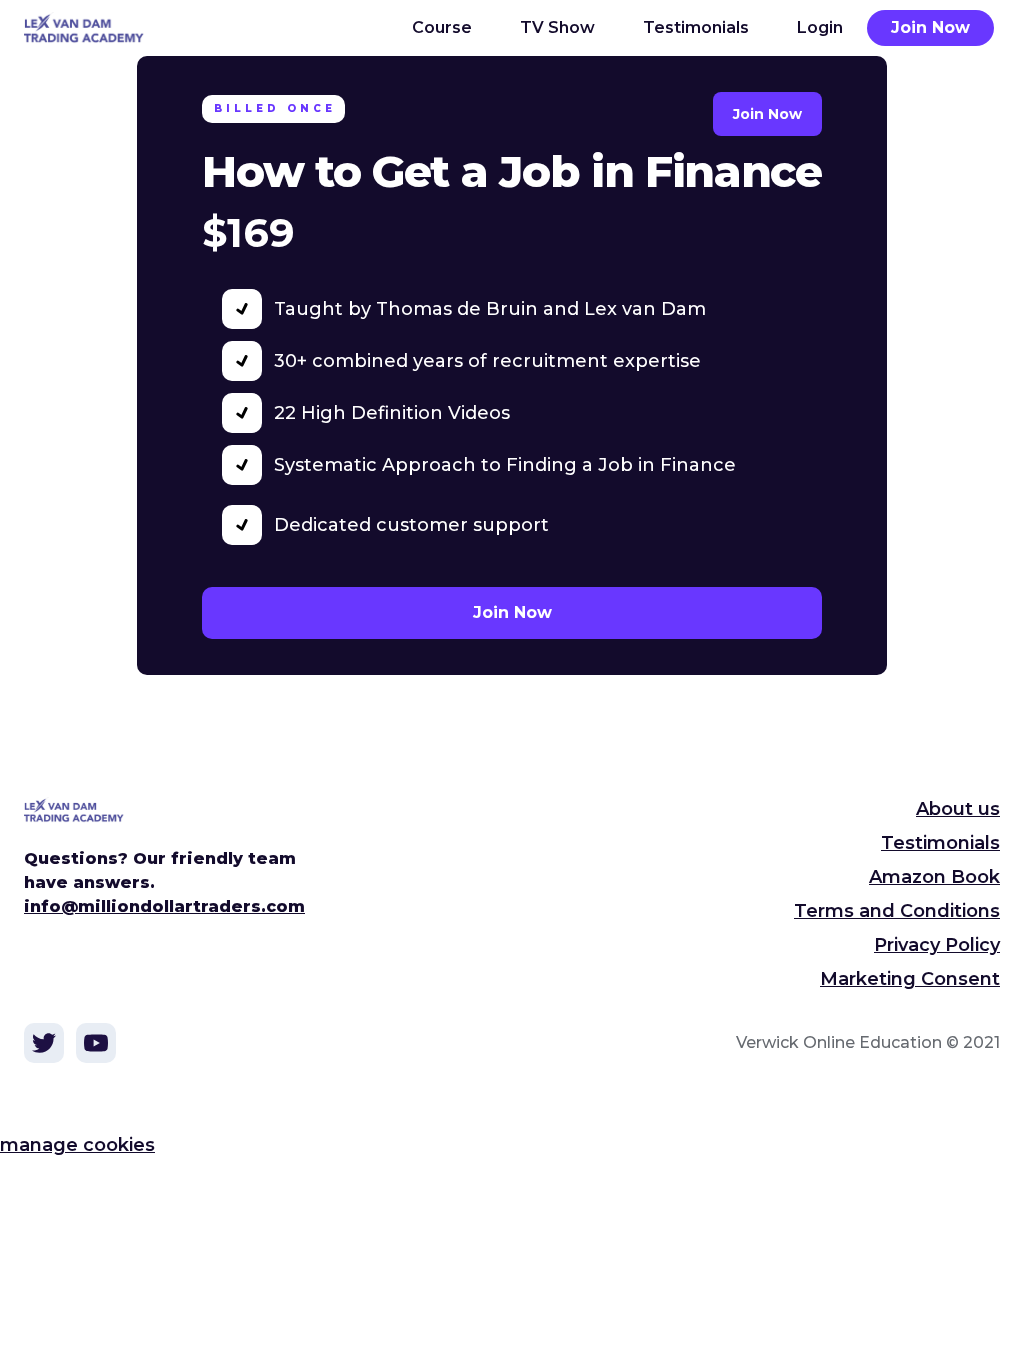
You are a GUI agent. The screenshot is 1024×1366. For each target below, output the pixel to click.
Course (442, 27)
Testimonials (696, 27)
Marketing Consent (910, 979)
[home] (96, 28)
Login (820, 27)
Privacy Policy (937, 945)
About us (958, 809)
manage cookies (77, 1145)
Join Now (930, 27)
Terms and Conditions (897, 911)
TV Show (557, 27)
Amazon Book (934, 877)
